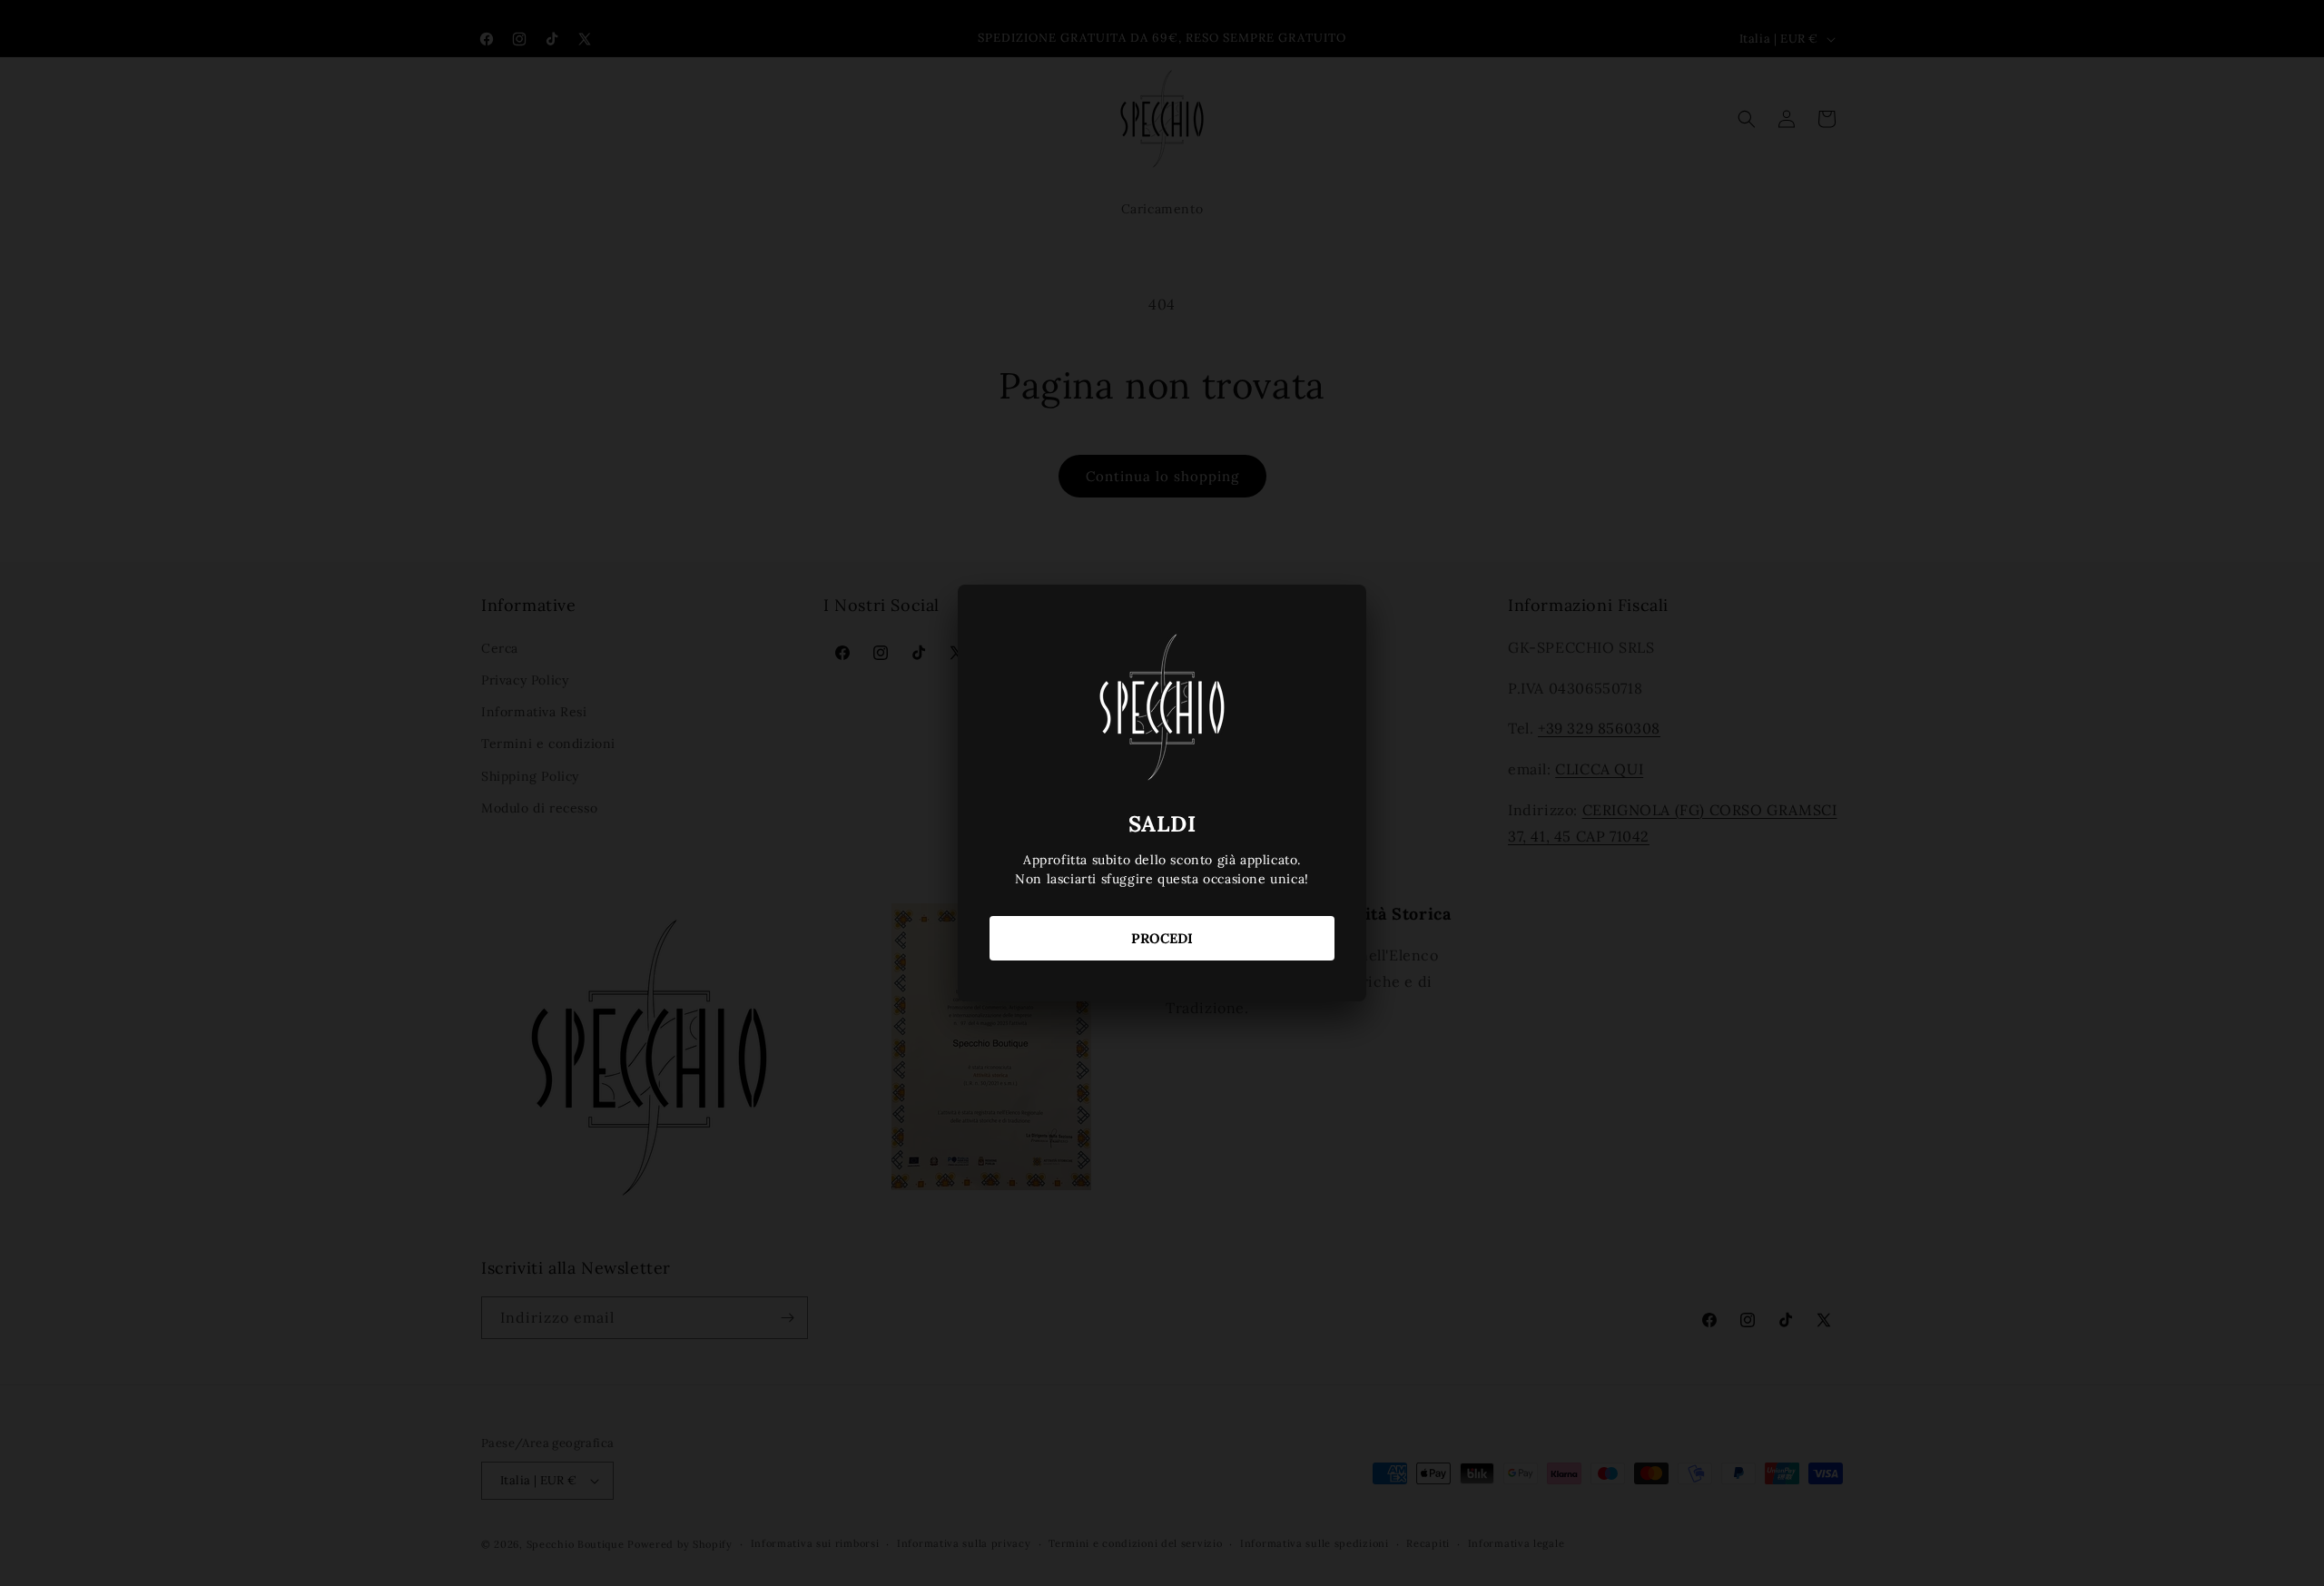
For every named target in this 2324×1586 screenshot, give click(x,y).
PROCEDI (1162, 938)
